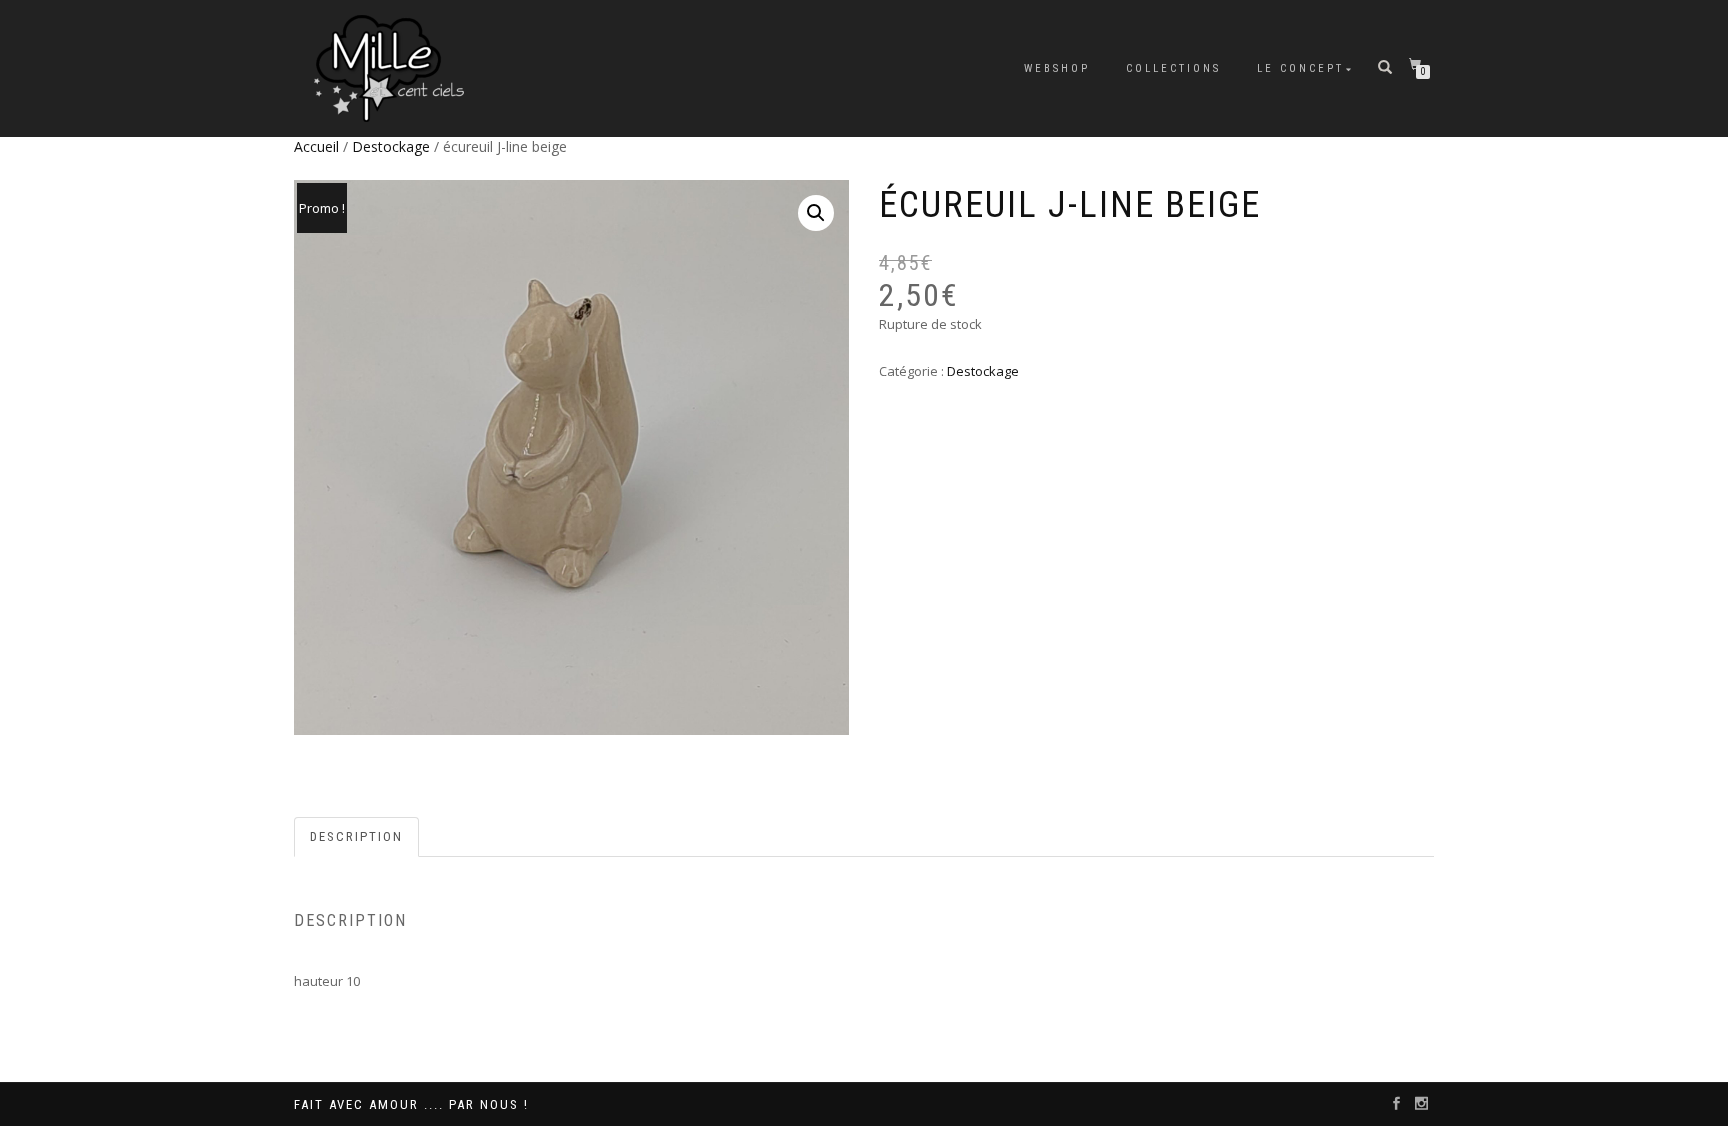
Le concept (1300, 68)
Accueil (316, 146)
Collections (1173, 68)
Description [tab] (356, 836)
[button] (816, 213)
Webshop (1057, 68)
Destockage (391, 146)
